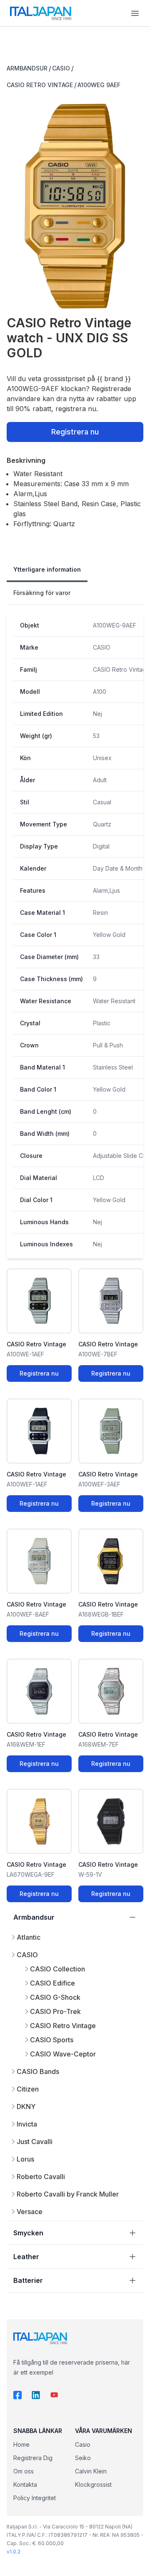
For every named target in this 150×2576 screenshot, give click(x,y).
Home (21, 2444)
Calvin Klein (91, 2471)
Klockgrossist (93, 2484)
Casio (83, 2444)
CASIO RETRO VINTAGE (40, 85)
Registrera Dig (33, 2458)
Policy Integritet (35, 2498)
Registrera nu (75, 432)
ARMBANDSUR (27, 68)
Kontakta (25, 2484)
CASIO (61, 68)
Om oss (24, 2471)
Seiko (83, 2458)
